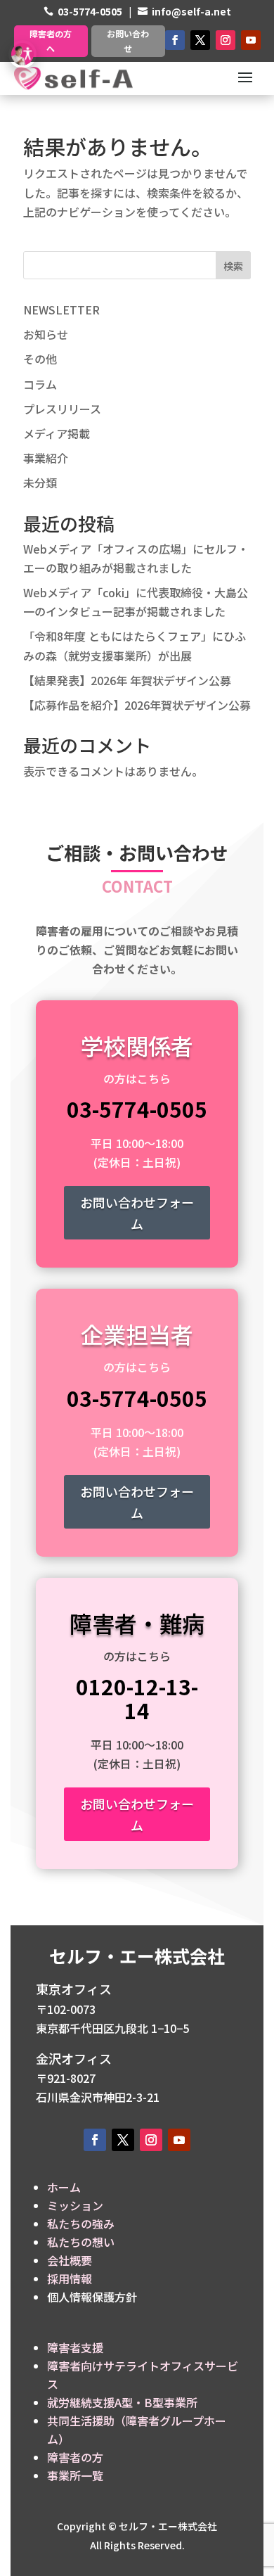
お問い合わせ (128, 40)
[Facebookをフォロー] (175, 40)
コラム (40, 384)
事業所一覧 (75, 2475)
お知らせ (46, 334)
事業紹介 (46, 458)
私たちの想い (81, 2242)
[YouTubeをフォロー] (251, 40)
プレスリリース (62, 409)
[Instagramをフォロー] (226, 40)
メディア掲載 (57, 433)
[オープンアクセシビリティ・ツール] (22, 54)
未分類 (40, 483)
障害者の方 (75, 2457)
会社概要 (70, 2260)
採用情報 (70, 2278)
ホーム (64, 2187)
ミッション (75, 2205)
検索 (233, 266)
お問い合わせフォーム (137, 1213)
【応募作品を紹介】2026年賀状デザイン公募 (137, 705)
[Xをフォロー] (200, 40)
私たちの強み (81, 2224)
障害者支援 (75, 2347)
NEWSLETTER (61, 310)
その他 (40, 359)
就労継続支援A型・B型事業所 (122, 2402)
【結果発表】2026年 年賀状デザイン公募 (127, 680)
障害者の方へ (51, 40)
